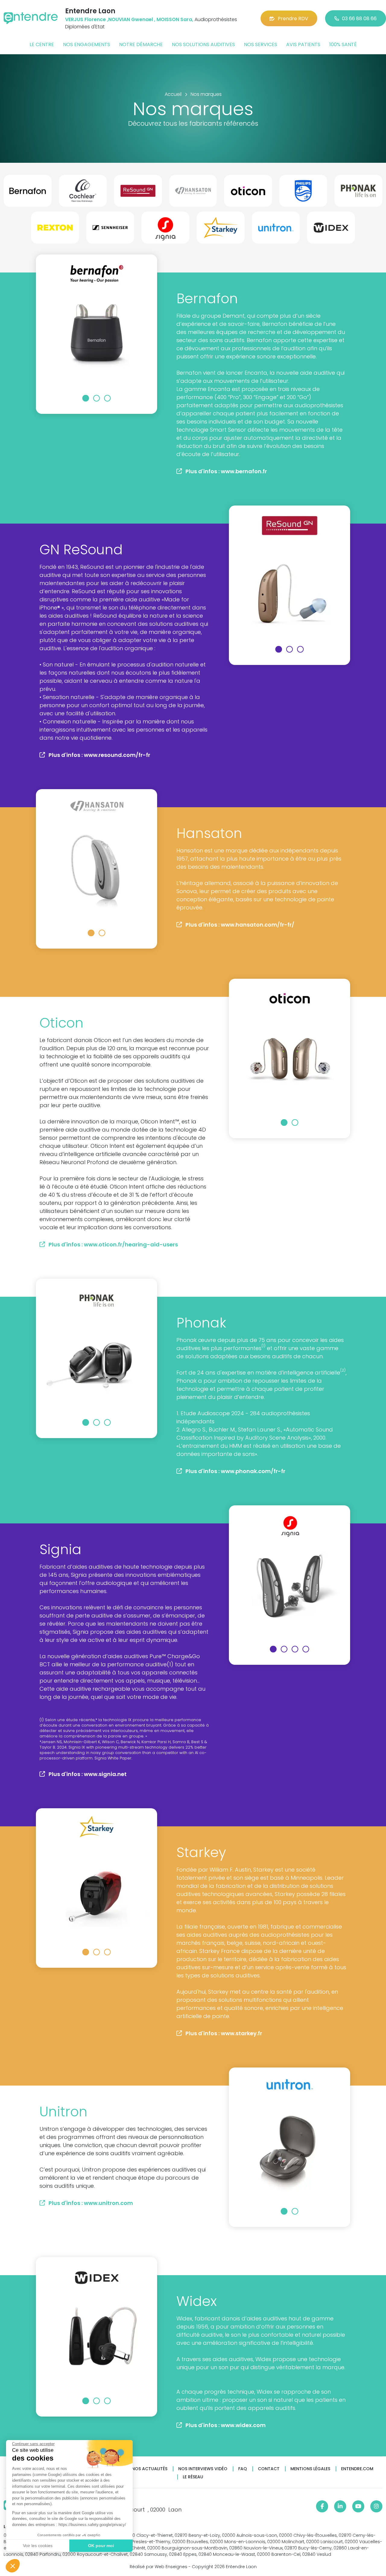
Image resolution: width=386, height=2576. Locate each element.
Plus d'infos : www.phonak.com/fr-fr (235, 1471)
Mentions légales (310, 2469)
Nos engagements (87, 44)
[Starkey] (221, 230)
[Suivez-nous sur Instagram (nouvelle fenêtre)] (376, 2506)
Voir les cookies (38, 2546)
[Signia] (165, 230)
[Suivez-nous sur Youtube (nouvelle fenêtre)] (358, 2506)
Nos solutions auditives (203, 44)
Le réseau (193, 2477)
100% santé (343, 44)
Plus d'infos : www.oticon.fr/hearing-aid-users (113, 1244)
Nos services (261, 44)
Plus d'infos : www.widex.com (225, 2425)
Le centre (42, 44)
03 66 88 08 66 (359, 19)
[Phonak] (358, 193)
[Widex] (331, 230)
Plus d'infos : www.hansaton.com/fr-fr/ (239, 925)
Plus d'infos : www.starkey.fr (223, 2033)
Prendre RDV (293, 19)
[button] (13, 2566)
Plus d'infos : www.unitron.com (90, 2203)
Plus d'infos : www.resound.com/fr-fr (99, 755)
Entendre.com (357, 2469)
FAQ (243, 2469)
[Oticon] (248, 193)
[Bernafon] (28, 193)
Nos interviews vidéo (203, 2469)
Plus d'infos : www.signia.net (87, 1774)
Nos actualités (150, 2469)
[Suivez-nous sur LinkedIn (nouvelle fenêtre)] (340, 2506)
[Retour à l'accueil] (31, 18)
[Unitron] (276, 230)
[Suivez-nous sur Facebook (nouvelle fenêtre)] (322, 2506)
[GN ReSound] (138, 193)
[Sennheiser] (110, 230)
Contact (269, 2469)
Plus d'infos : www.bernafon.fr (226, 471)
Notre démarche (141, 44)
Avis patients (303, 44)
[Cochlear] (83, 193)
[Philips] (303, 193)
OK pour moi (101, 2546)
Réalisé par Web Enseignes (158, 2567)
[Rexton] (55, 230)
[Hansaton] (193, 193)
